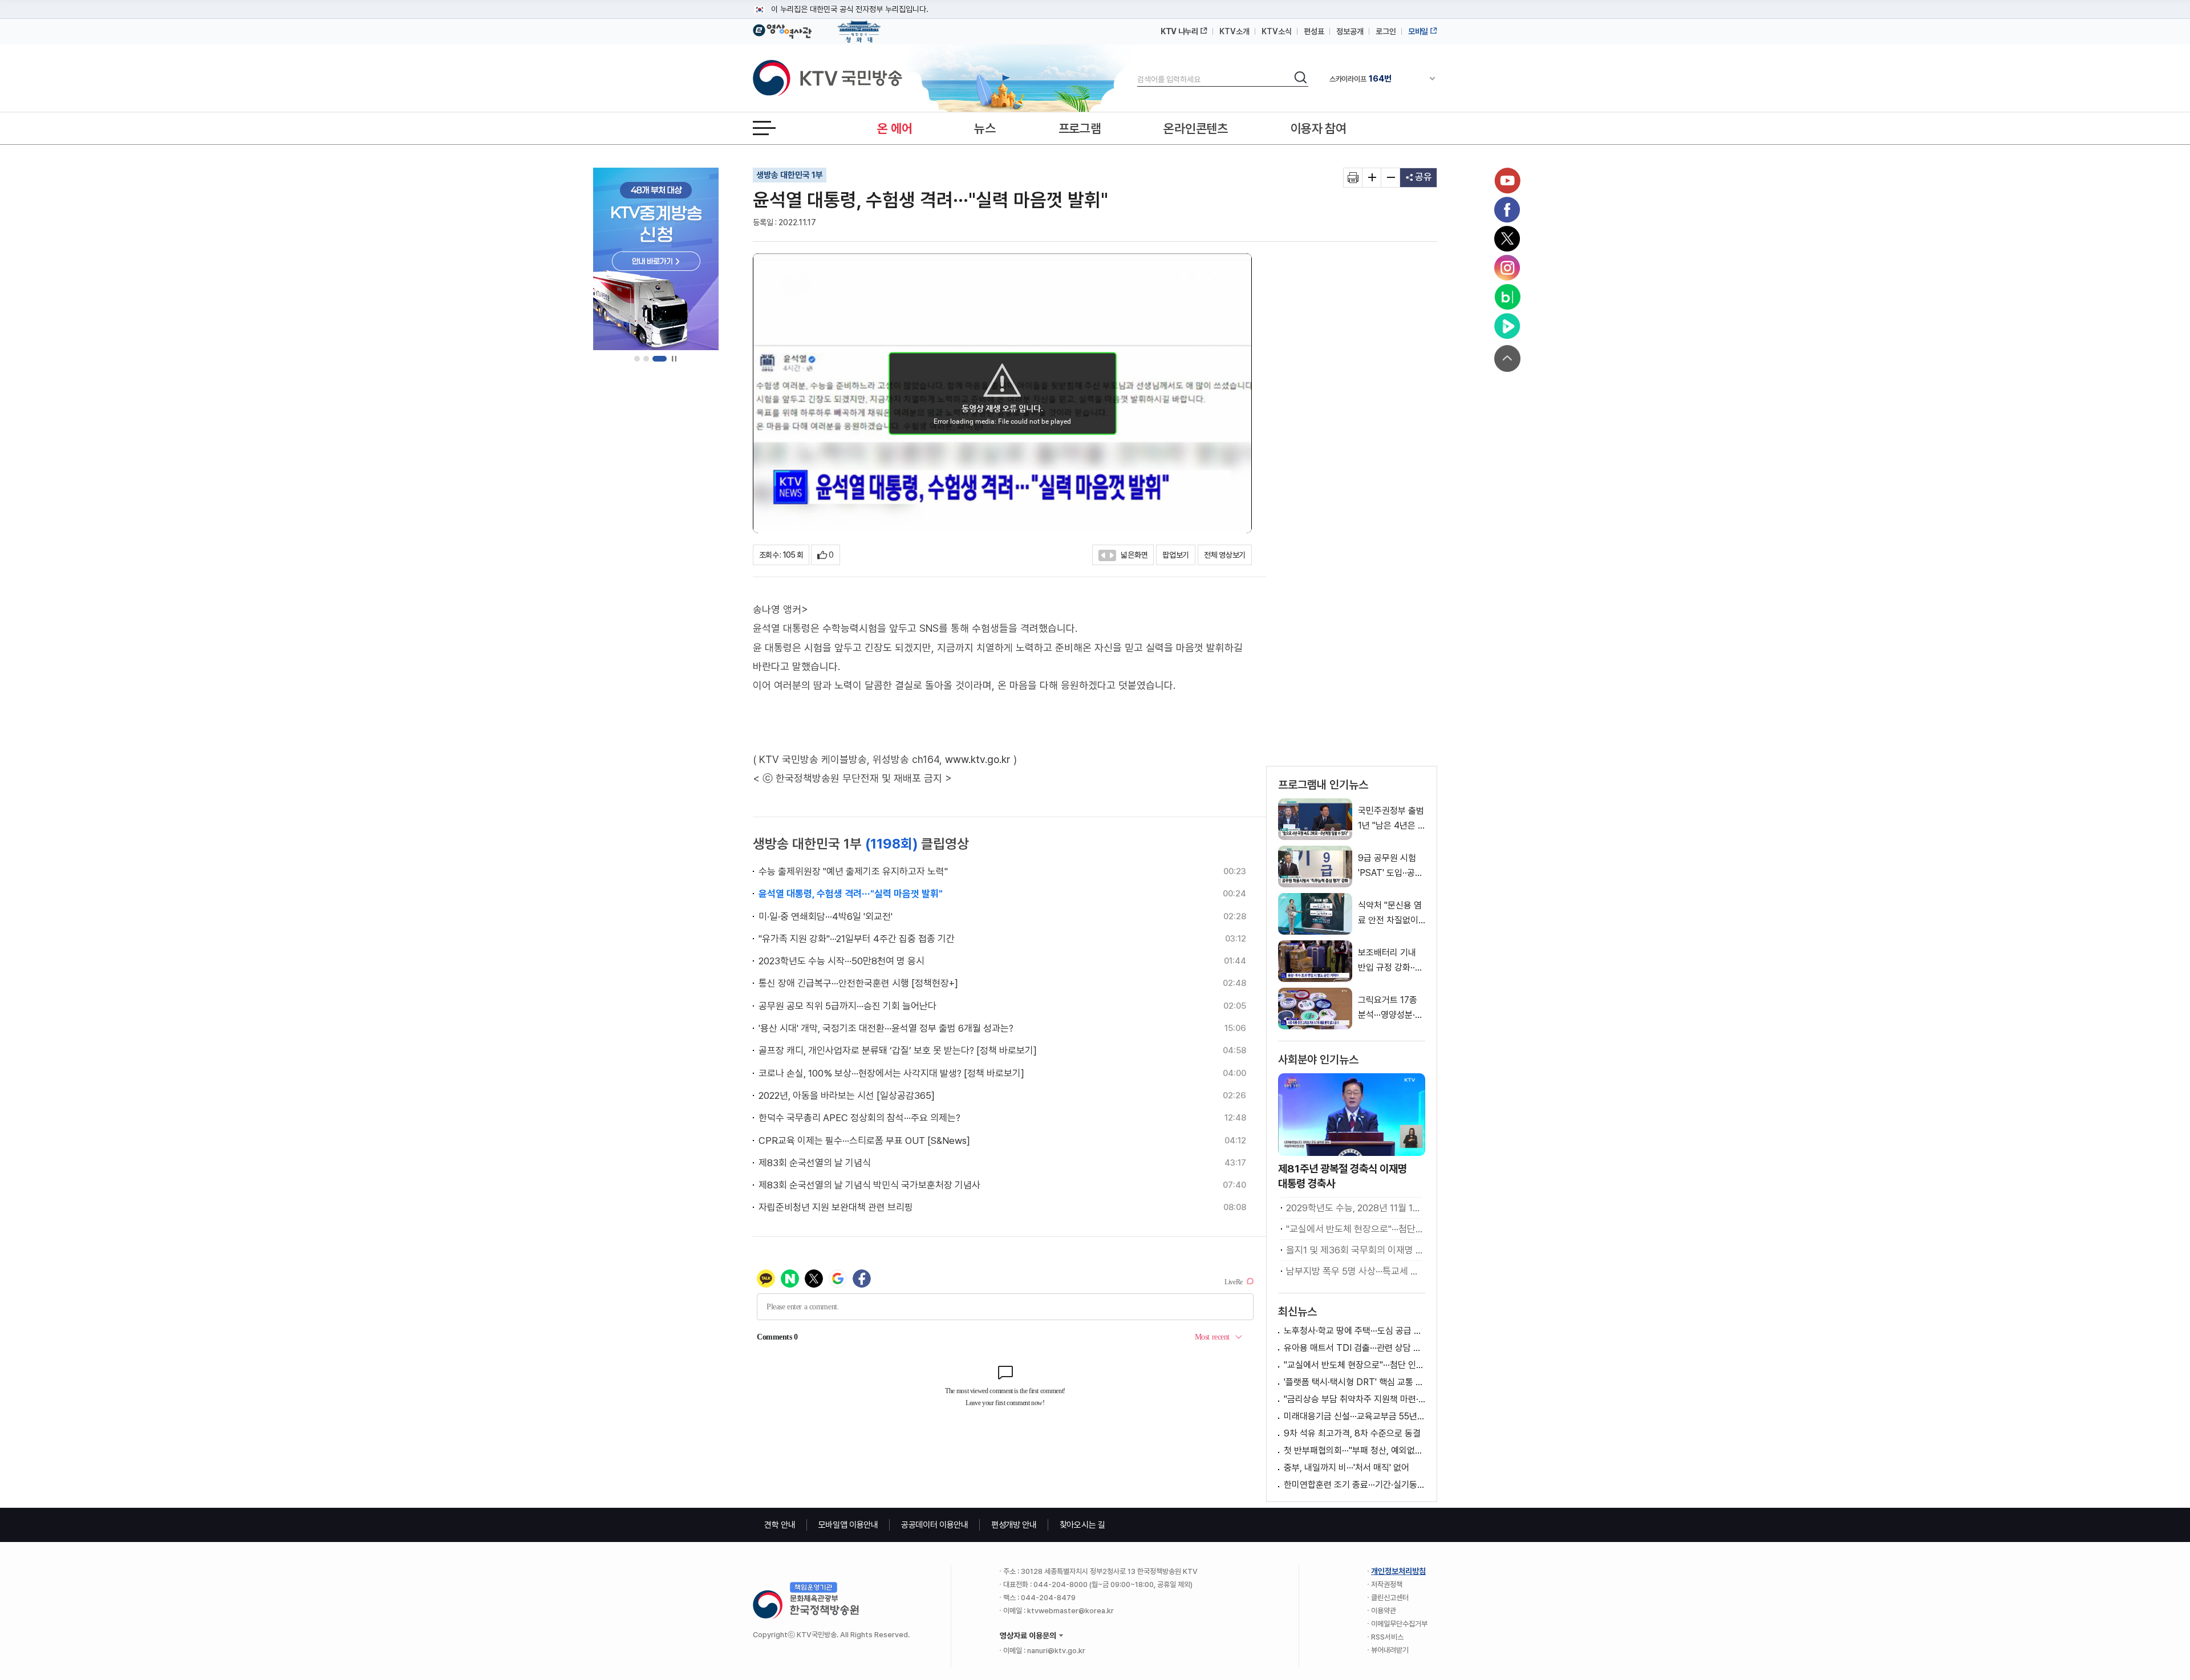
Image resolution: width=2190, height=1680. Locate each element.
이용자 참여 (1319, 128)
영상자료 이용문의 (1028, 1636)
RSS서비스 (1387, 1637)
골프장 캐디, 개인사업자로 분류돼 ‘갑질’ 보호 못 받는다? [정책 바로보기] (898, 1050)
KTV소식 (1277, 31)
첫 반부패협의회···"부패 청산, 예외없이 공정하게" (1354, 1450)
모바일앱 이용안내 (848, 1525)
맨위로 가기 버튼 (1507, 358)
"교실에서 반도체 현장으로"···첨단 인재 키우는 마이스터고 (1354, 1229)
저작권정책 (1387, 1584)
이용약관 (1384, 1611)
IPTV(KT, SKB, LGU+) (1377, 79)
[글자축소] (1391, 178)
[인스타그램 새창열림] (1507, 268)
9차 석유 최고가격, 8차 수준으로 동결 (1352, 1433)
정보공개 (1350, 31)
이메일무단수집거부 (1399, 1624)
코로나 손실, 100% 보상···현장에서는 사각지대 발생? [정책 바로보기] (891, 1073)
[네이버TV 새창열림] (1507, 326)
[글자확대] (1372, 178)
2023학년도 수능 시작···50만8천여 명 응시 (841, 961)
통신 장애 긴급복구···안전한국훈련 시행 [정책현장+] (858, 983)
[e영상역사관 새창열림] (782, 30)
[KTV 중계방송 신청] (656, 259)
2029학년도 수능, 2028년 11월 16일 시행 (1354, 1208)
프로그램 (1080, 128)
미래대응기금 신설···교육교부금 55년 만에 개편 (1354, 1416)
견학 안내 (780, 1525)
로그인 (1386, 31)
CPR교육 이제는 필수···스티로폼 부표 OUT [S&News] (864, 1141)
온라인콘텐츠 (1195, 128)
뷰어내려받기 (1390, 1650)
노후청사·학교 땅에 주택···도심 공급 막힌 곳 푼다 (1354, 1331)
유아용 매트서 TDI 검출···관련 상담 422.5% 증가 (1354, 1348)
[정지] (674, 359)
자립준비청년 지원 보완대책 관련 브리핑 (836, 1207)
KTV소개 (1234, 31)
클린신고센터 (1390, 1598)
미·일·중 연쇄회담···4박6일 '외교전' (826, 916)
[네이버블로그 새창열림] (1507, 297)
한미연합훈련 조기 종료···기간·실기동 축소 (1354, 1485)
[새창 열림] (1353, 178)
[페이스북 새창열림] (1507, 210)
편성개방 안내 (1014, 1525)
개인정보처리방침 (1398, 1571)
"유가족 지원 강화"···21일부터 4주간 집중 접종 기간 (857, 939)
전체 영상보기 (1225, 555)
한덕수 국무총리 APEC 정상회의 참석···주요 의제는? (859, 1118)
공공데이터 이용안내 (935, 1525)
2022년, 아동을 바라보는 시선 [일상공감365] (847, 1095)
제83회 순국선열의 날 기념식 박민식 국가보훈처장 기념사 (869, 1185)
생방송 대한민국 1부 (790, 175)
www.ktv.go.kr (978, 759)
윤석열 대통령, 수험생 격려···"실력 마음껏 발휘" (851, 894)
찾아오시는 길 (1082, 1525)
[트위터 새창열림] (1507, 239)
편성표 (1314, 31)
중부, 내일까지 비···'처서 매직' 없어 (1347, 1468)
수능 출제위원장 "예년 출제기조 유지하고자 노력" (853, 871)
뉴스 (985, 128)
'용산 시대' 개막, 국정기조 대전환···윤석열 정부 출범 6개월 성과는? (886, 1028)
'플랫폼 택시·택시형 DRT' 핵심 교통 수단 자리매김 (1354, 1382)
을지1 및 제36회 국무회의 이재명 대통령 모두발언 (1354, 1250)
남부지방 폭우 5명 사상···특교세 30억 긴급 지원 (1354, 1271)
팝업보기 (1176, 555)
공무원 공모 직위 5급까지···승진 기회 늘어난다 (847, 1006)
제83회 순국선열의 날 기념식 (815, 1163)
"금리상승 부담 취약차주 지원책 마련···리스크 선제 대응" (1354, 1399)
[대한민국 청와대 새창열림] (859, 26)
